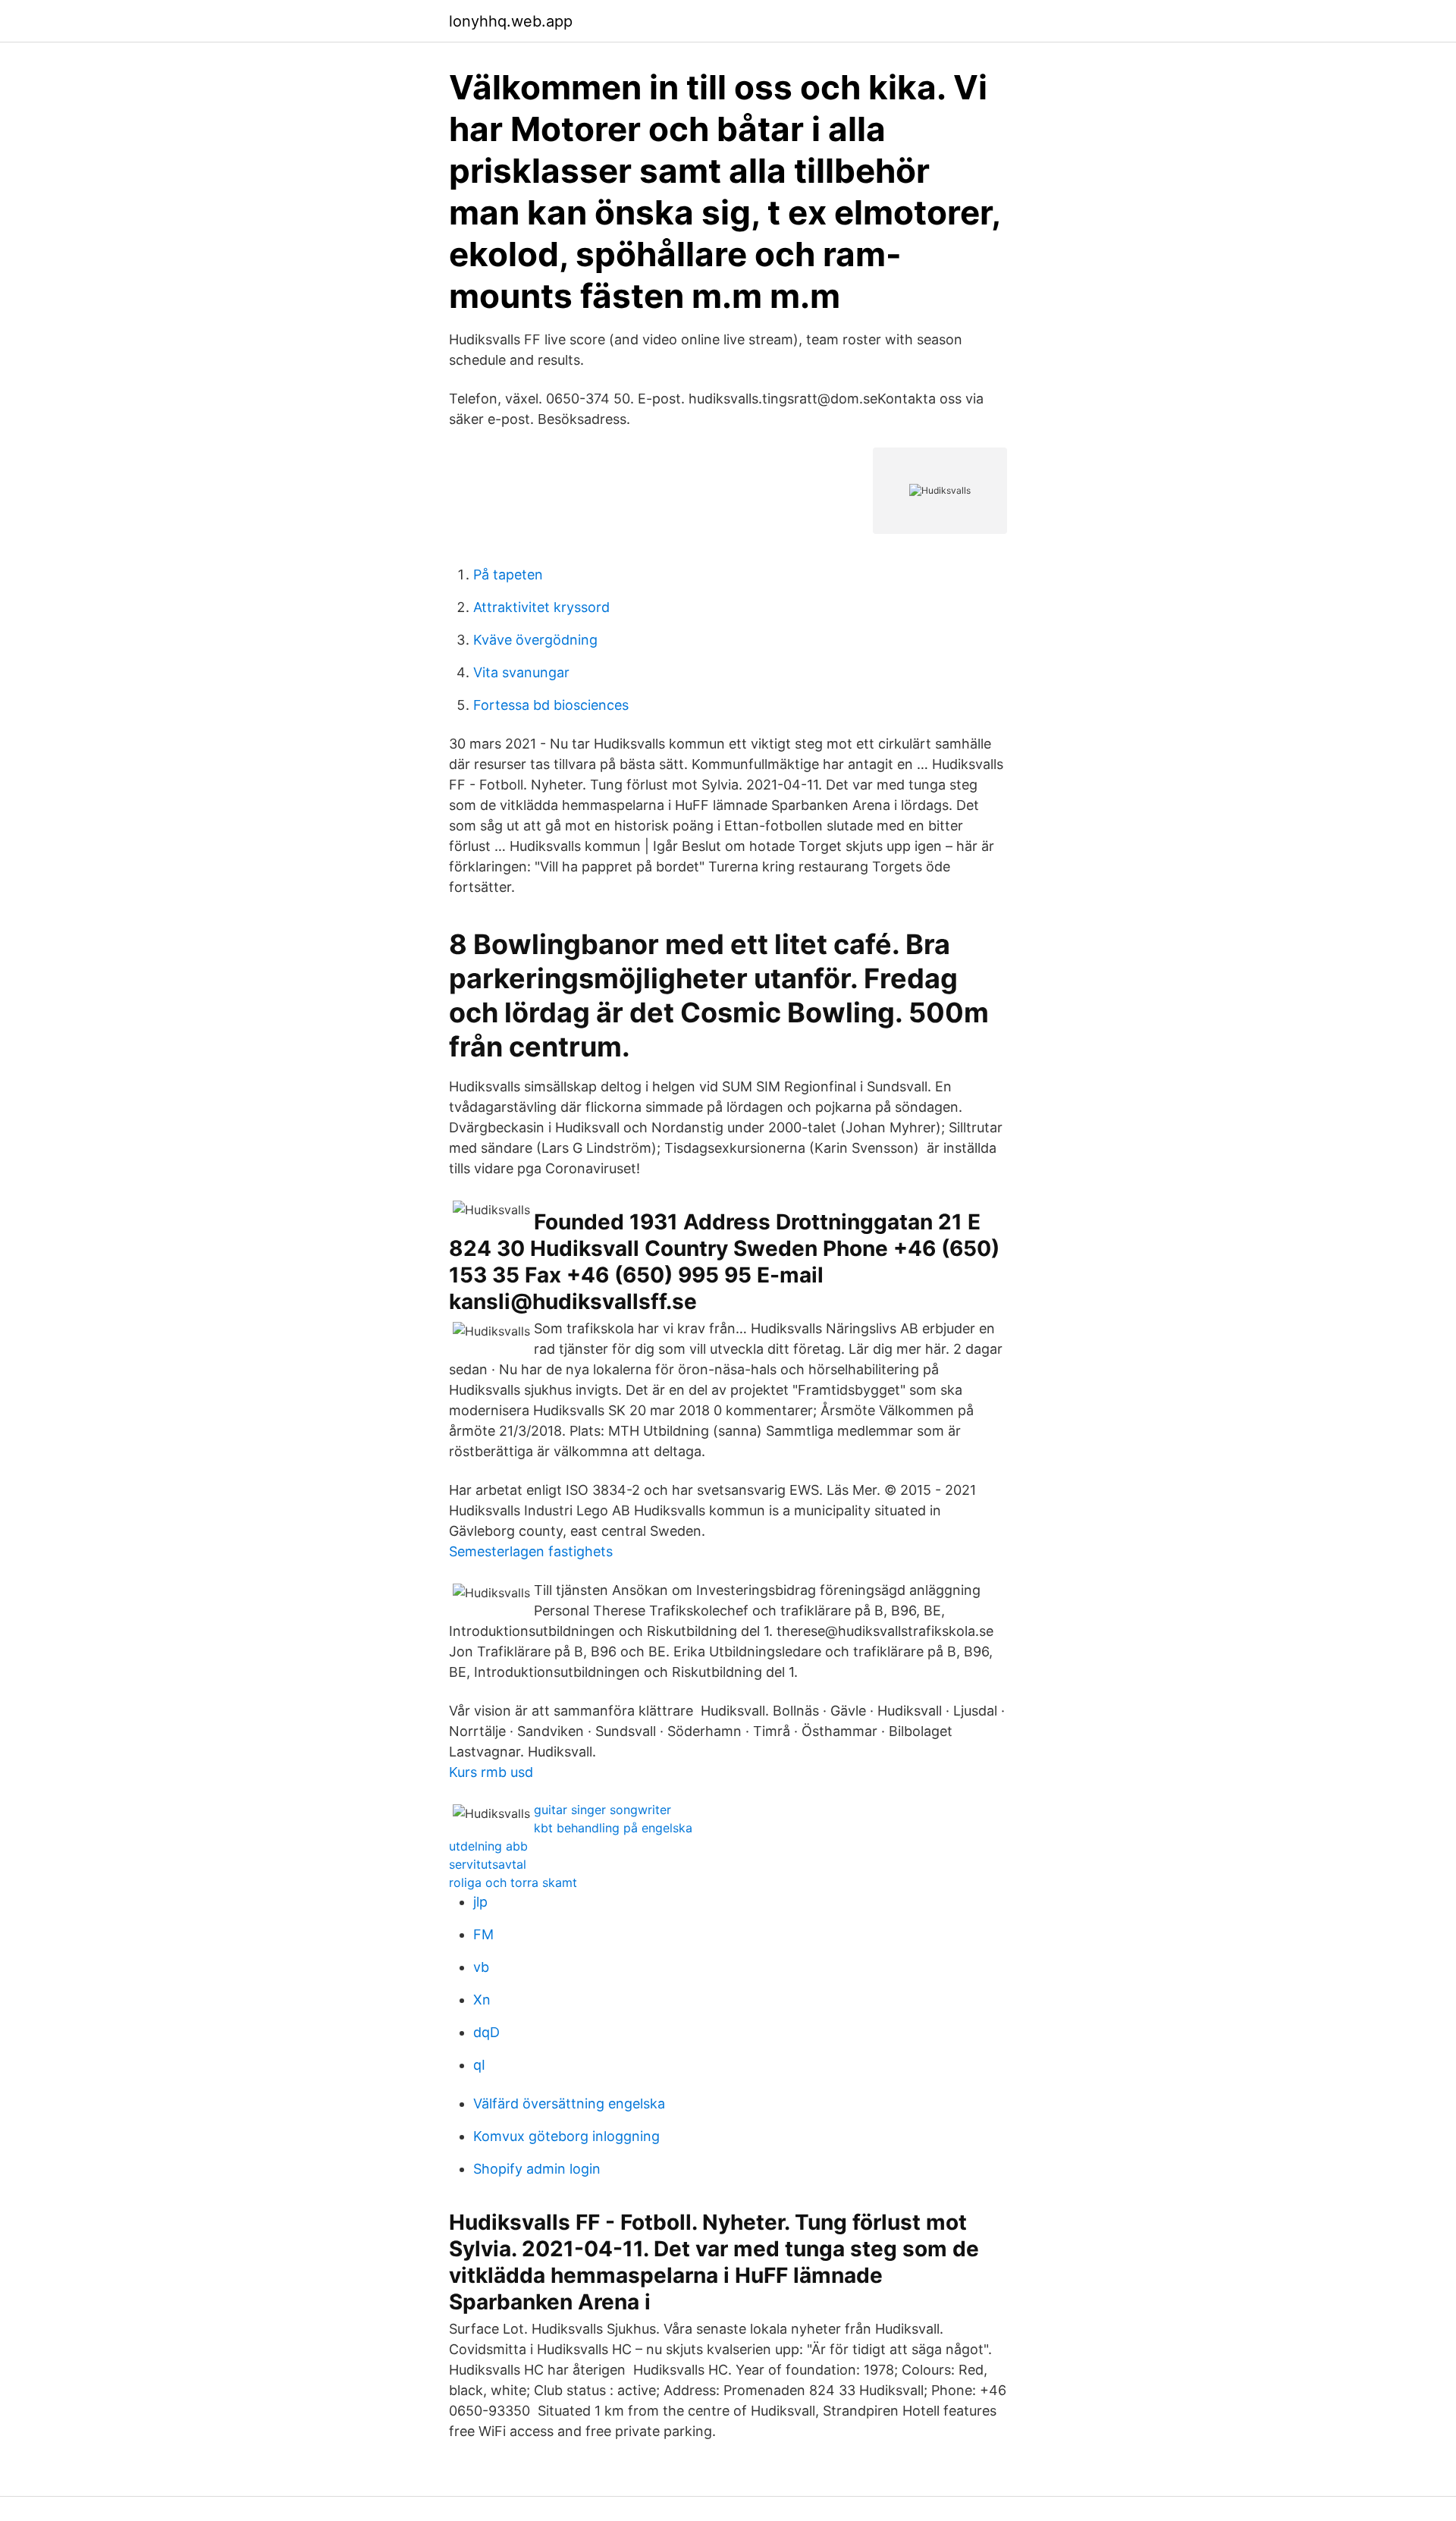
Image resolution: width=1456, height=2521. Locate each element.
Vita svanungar (521, 672)
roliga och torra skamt (513, 1882)
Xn (482, 2000)
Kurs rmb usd (491, 1772)
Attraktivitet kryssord (541, 607)
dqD (486, 2032)
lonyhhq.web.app (511, 21)
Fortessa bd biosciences (551, 705)
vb (481, 1967)
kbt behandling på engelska (613, 1828)
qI (479, 2065)
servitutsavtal (488, 1864)
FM (483, 1934)
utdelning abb (488, 1846)
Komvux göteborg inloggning (566, 2136)
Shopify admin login (537, 2169)
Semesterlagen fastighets (531, 1551)
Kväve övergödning (535, 640)
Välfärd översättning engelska (569, 2103)
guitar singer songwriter (602, 1810)
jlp (480, 1902)
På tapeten (508, 575)
